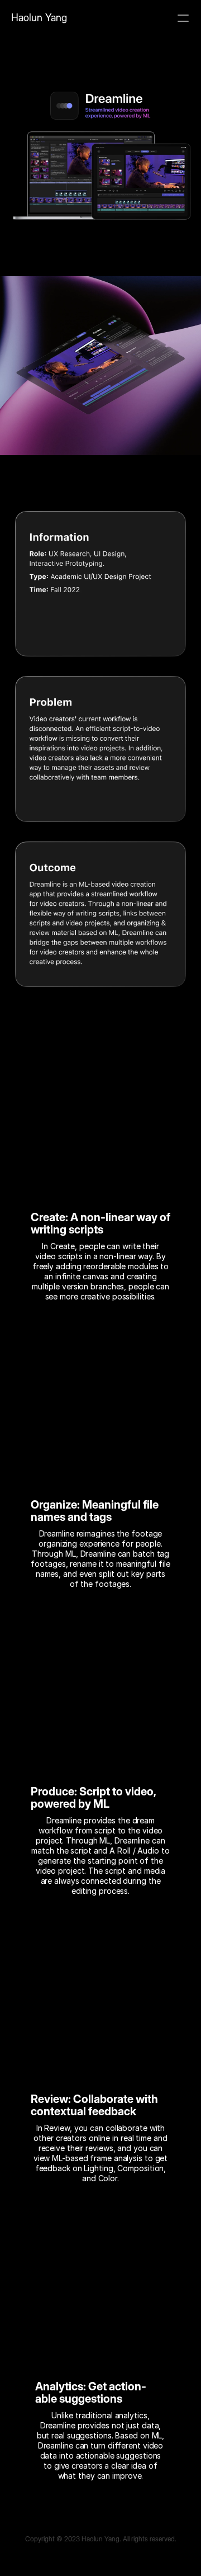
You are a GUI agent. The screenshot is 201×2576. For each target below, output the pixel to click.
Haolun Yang (39, 18)
